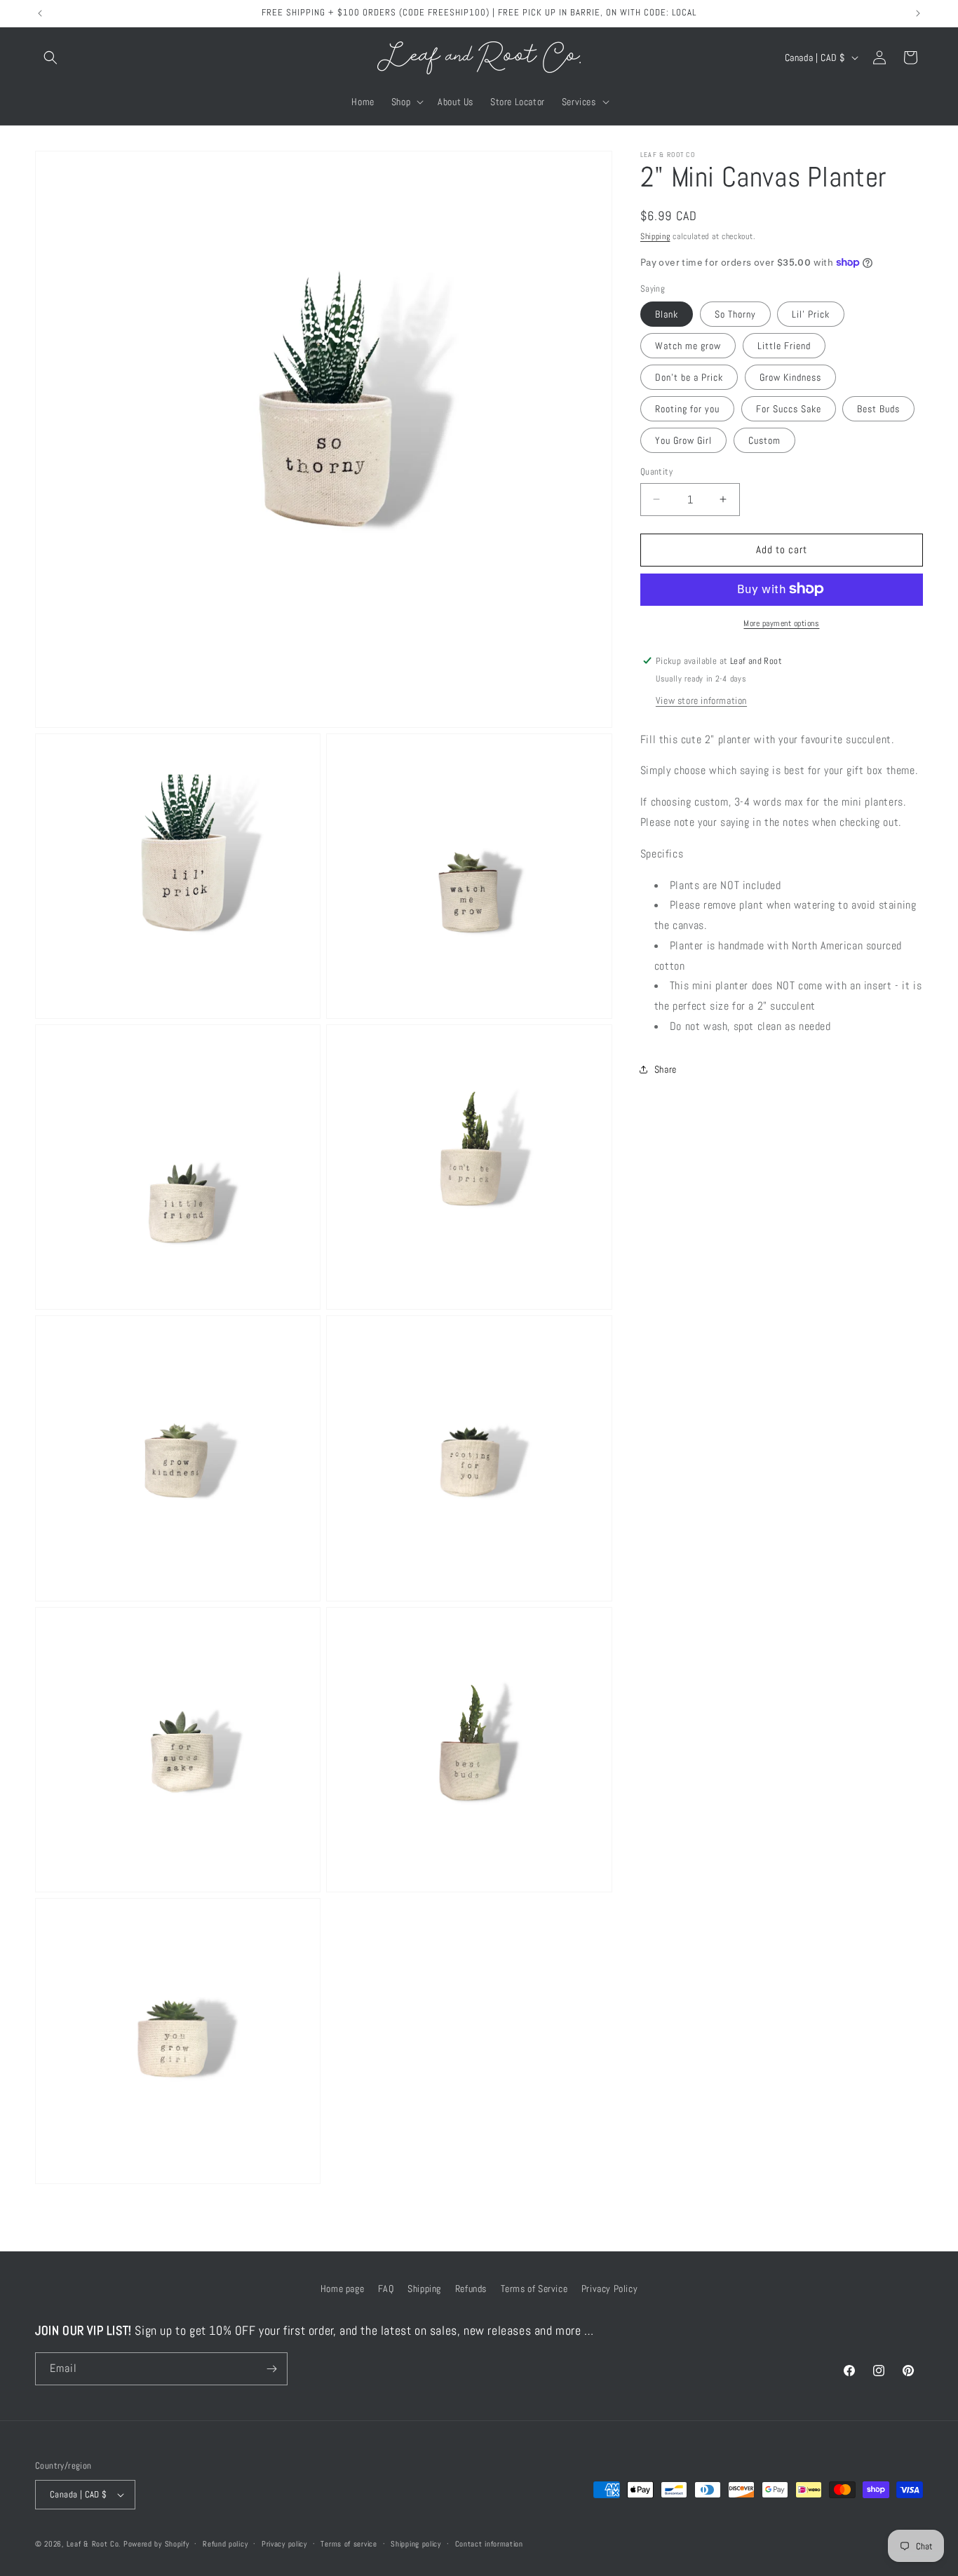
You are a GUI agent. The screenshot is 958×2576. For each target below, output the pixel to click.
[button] (50, 57)
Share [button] (666, 1069)
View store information (701, 700)
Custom (764, 440)
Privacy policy (284, 2544)
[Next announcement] (918, 13)
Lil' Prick (811, 314)
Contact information (489, 2544)
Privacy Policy (609, 2289)
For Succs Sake (789, 409)
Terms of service (349, 2544)
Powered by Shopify (156, 2544)
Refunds (471, 2289)
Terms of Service (534, 2289)
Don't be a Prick (689, 377)
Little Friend (784, 346)
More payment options (781, 623)
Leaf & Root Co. (94, 2544)
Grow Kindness (790, 377)
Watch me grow (688, 346)
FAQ (386, 2289)
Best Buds (878, 409)
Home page (342, 2289)
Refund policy (225, 2544)
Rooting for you (687, 409)
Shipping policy (416, 2544)
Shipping (655, 236)
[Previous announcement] (40, 13)
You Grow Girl (683, 440)
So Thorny (735, 314)
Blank (667, 314)
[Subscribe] (271, 2369)
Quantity (656, 472)
